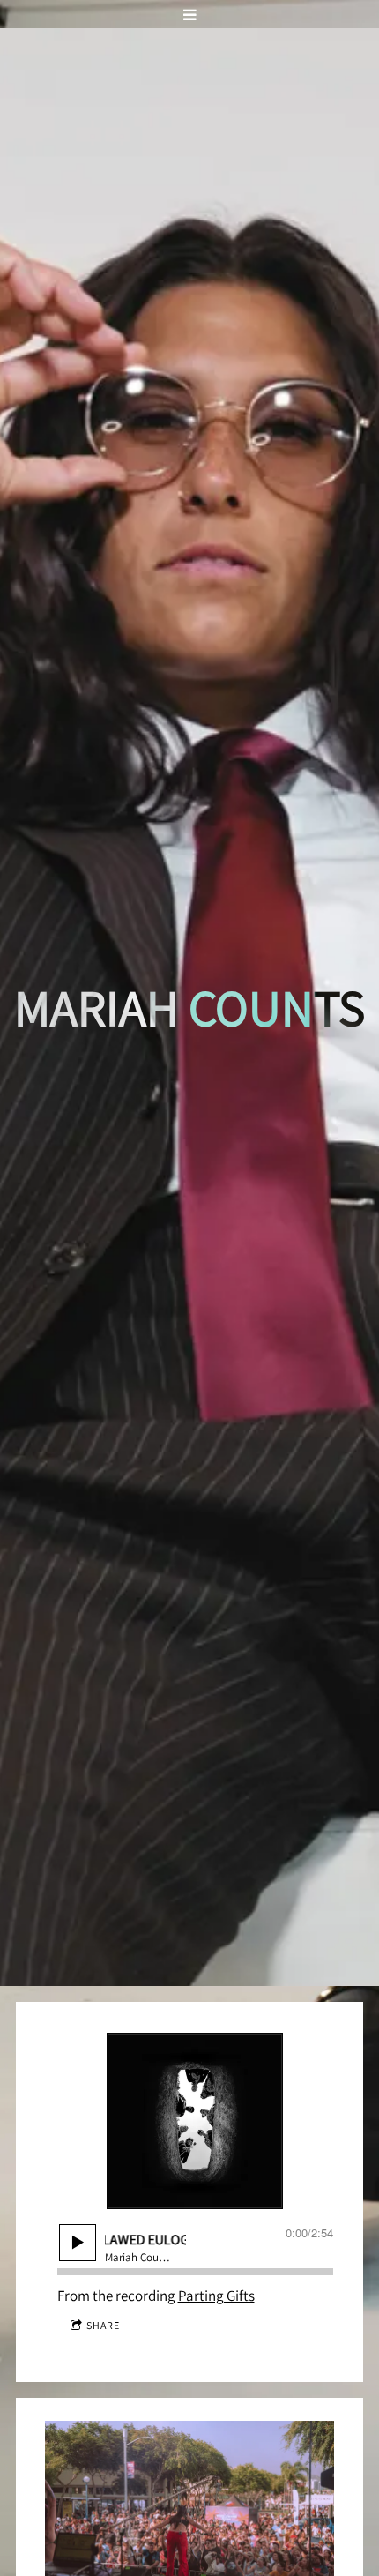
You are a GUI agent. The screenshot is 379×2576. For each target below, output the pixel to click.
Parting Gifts (216, 2296)
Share (103, 2325)
